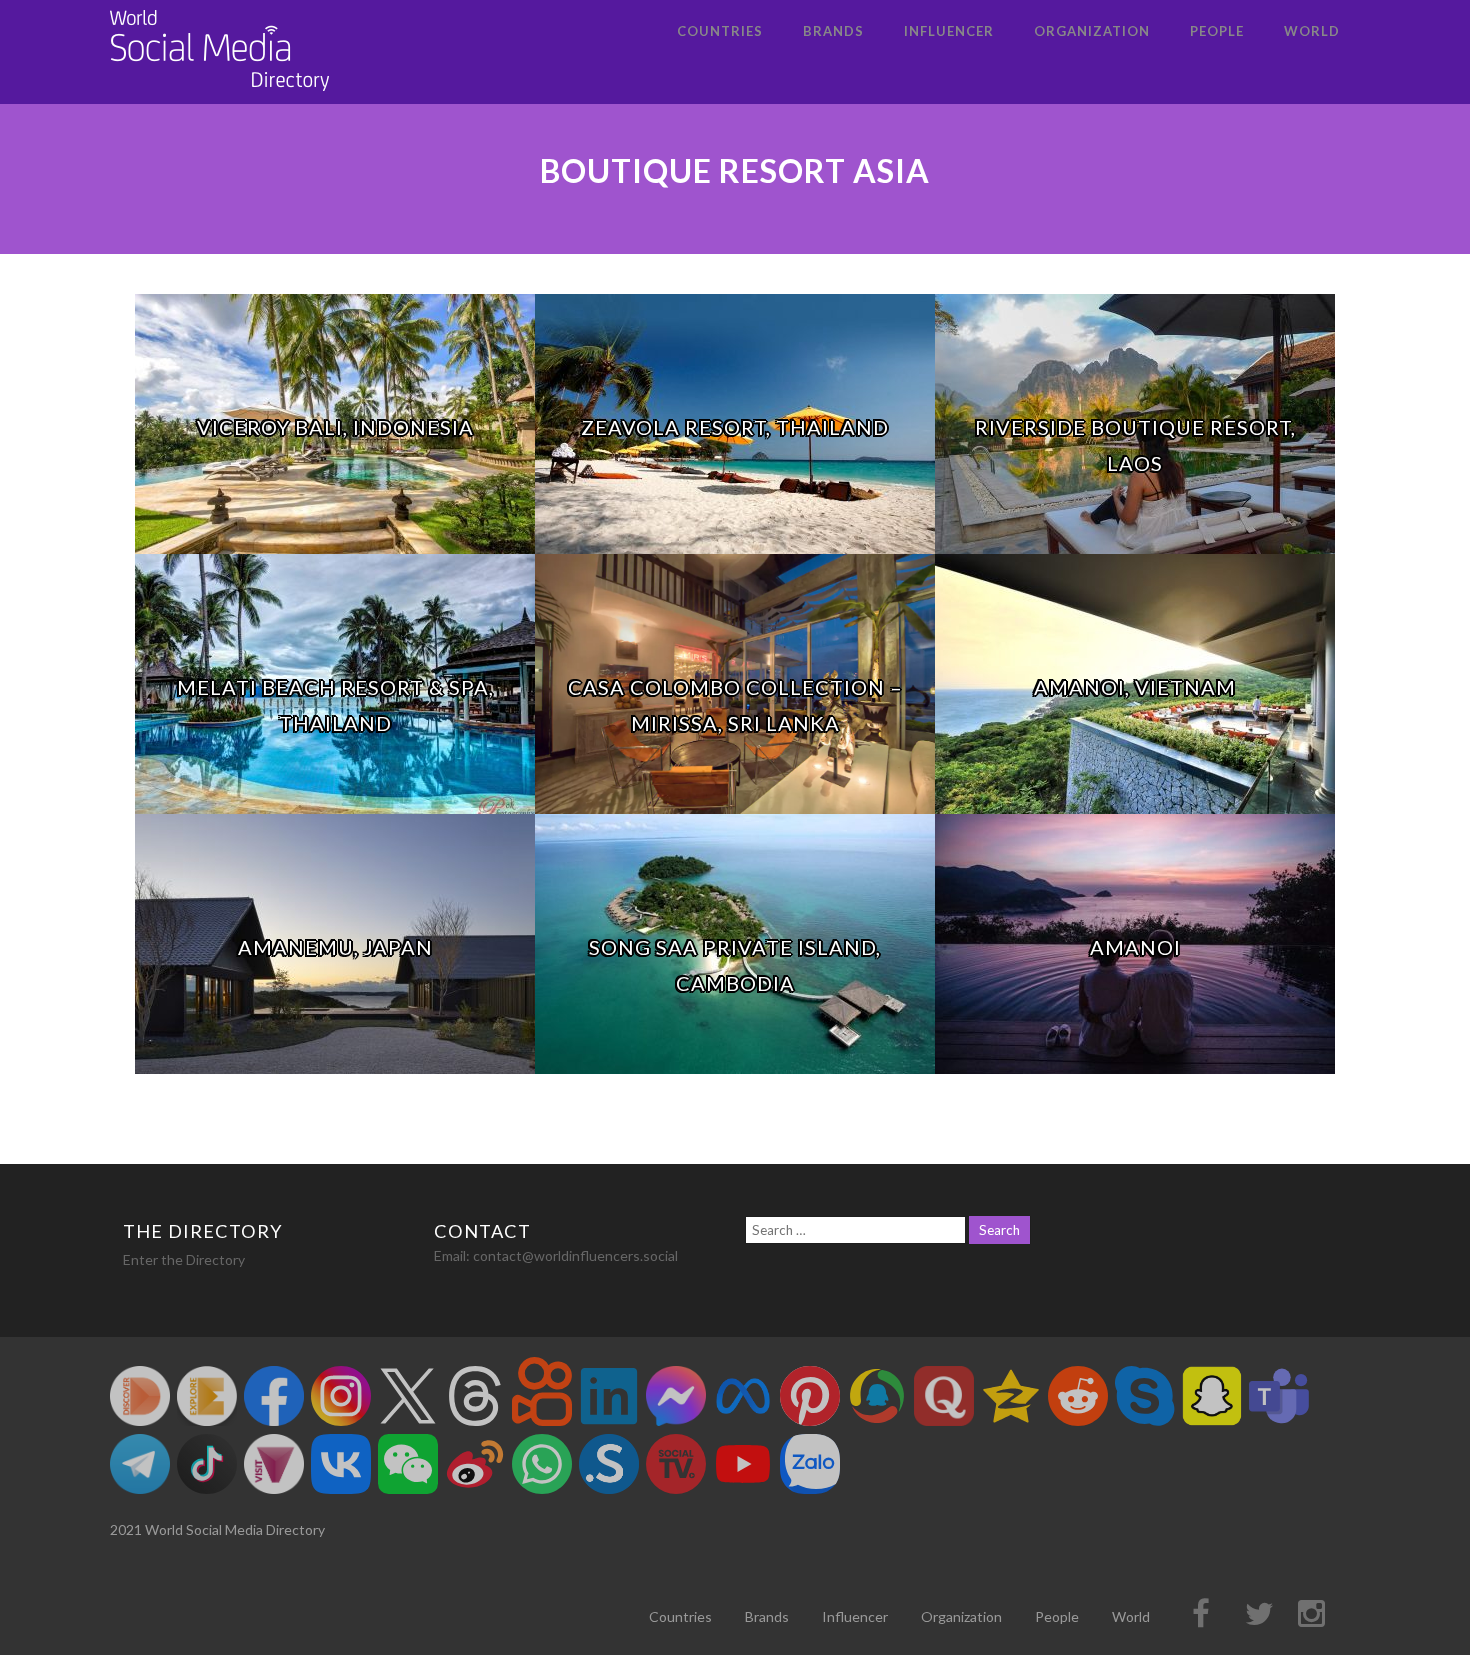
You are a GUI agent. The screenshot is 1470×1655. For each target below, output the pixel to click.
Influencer (949, 31)
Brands (833, 31)
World (1312, 31)
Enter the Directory (184, 1259)
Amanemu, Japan (335, 947)
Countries (720, 31)
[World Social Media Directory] (220, 94)
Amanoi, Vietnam (1135, 687)
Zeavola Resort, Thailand (735, 427)
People (1217, 31)
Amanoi (1135, 947)
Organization (1092, 31)
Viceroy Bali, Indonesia (335, 427)
